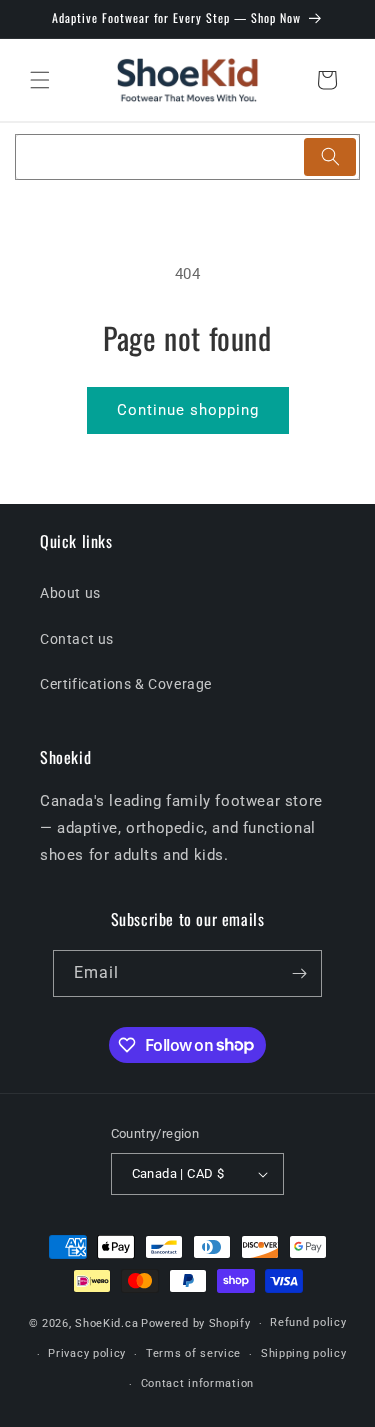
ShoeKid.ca (106, 1323)
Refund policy (308, 1322)
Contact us (77, 639)
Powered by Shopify (196, 1323)
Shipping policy (304, 1353)
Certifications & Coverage (126, 684)
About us (70, 593)
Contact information (197, 1383)
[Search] (330, 157)
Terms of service (193, 1353)
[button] (40, 80)
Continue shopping (188, 410)
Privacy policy (87, 1353)
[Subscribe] (299, 973)
